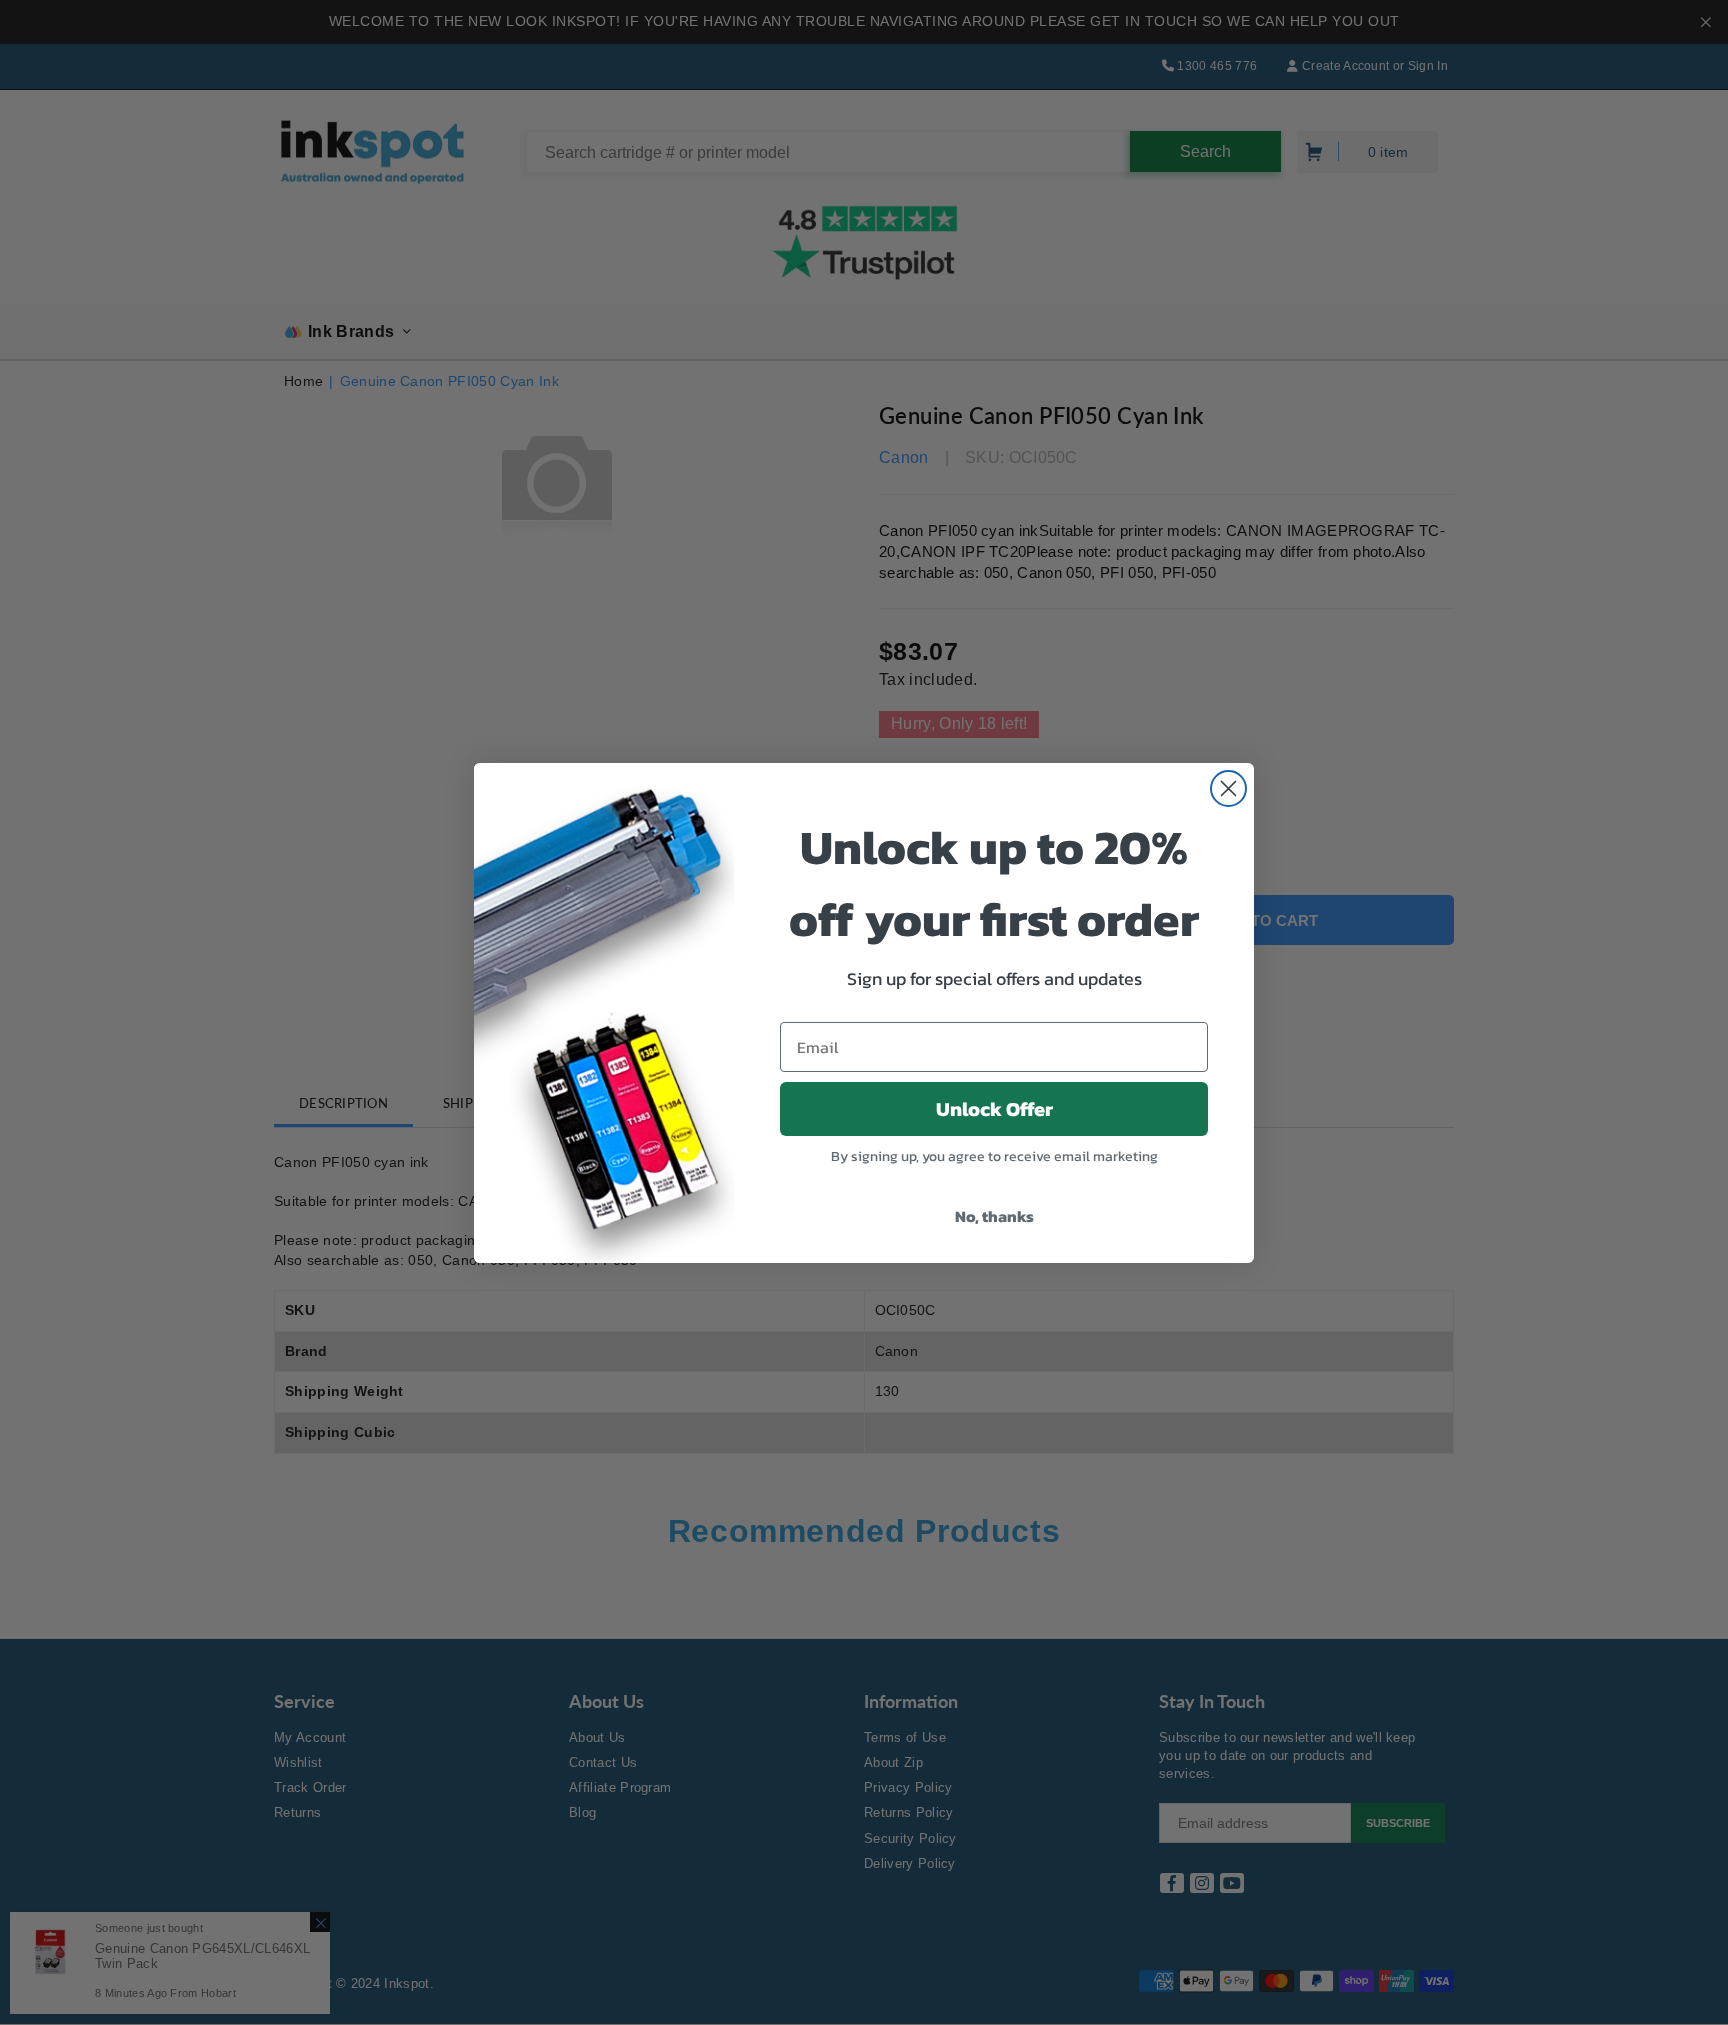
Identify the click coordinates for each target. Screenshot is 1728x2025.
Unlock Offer (994, 1109)
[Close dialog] (1228, 788)
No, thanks (994, 1216)
